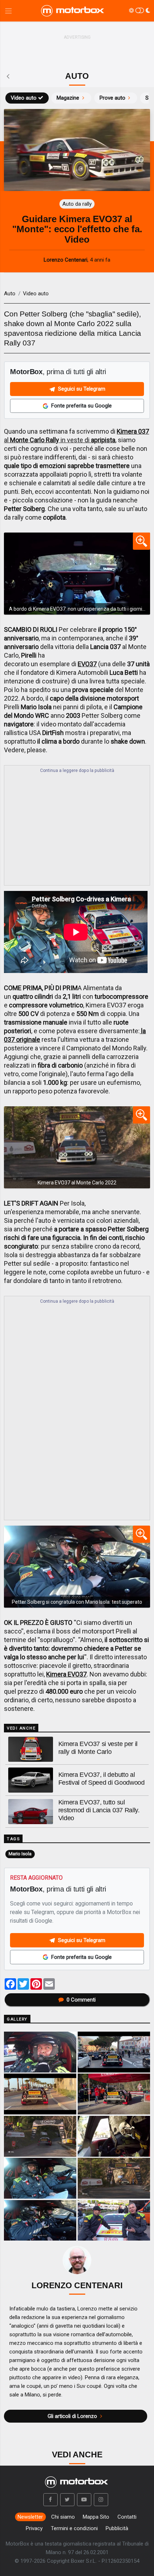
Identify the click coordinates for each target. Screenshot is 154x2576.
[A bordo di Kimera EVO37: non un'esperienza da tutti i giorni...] (77, 574)
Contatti (127, 2517)
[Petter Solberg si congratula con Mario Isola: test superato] (77, 1567)
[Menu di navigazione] (8, 11)
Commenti (81, 2000)
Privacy (34, 2528)
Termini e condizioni (74, 2528)
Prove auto (112, 98)
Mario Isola (20, 1854)
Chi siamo (63, 2517)
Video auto (24, 98)
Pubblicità (117, 2528)
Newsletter (30, 2517)
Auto (10, 294)
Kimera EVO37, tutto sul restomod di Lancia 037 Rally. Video (99, 1810)
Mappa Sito (96, 2517)
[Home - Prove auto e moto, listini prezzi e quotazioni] (73, 11)
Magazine (68, 98)
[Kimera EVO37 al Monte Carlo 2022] (77, 1147)
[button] (50, 2500)
